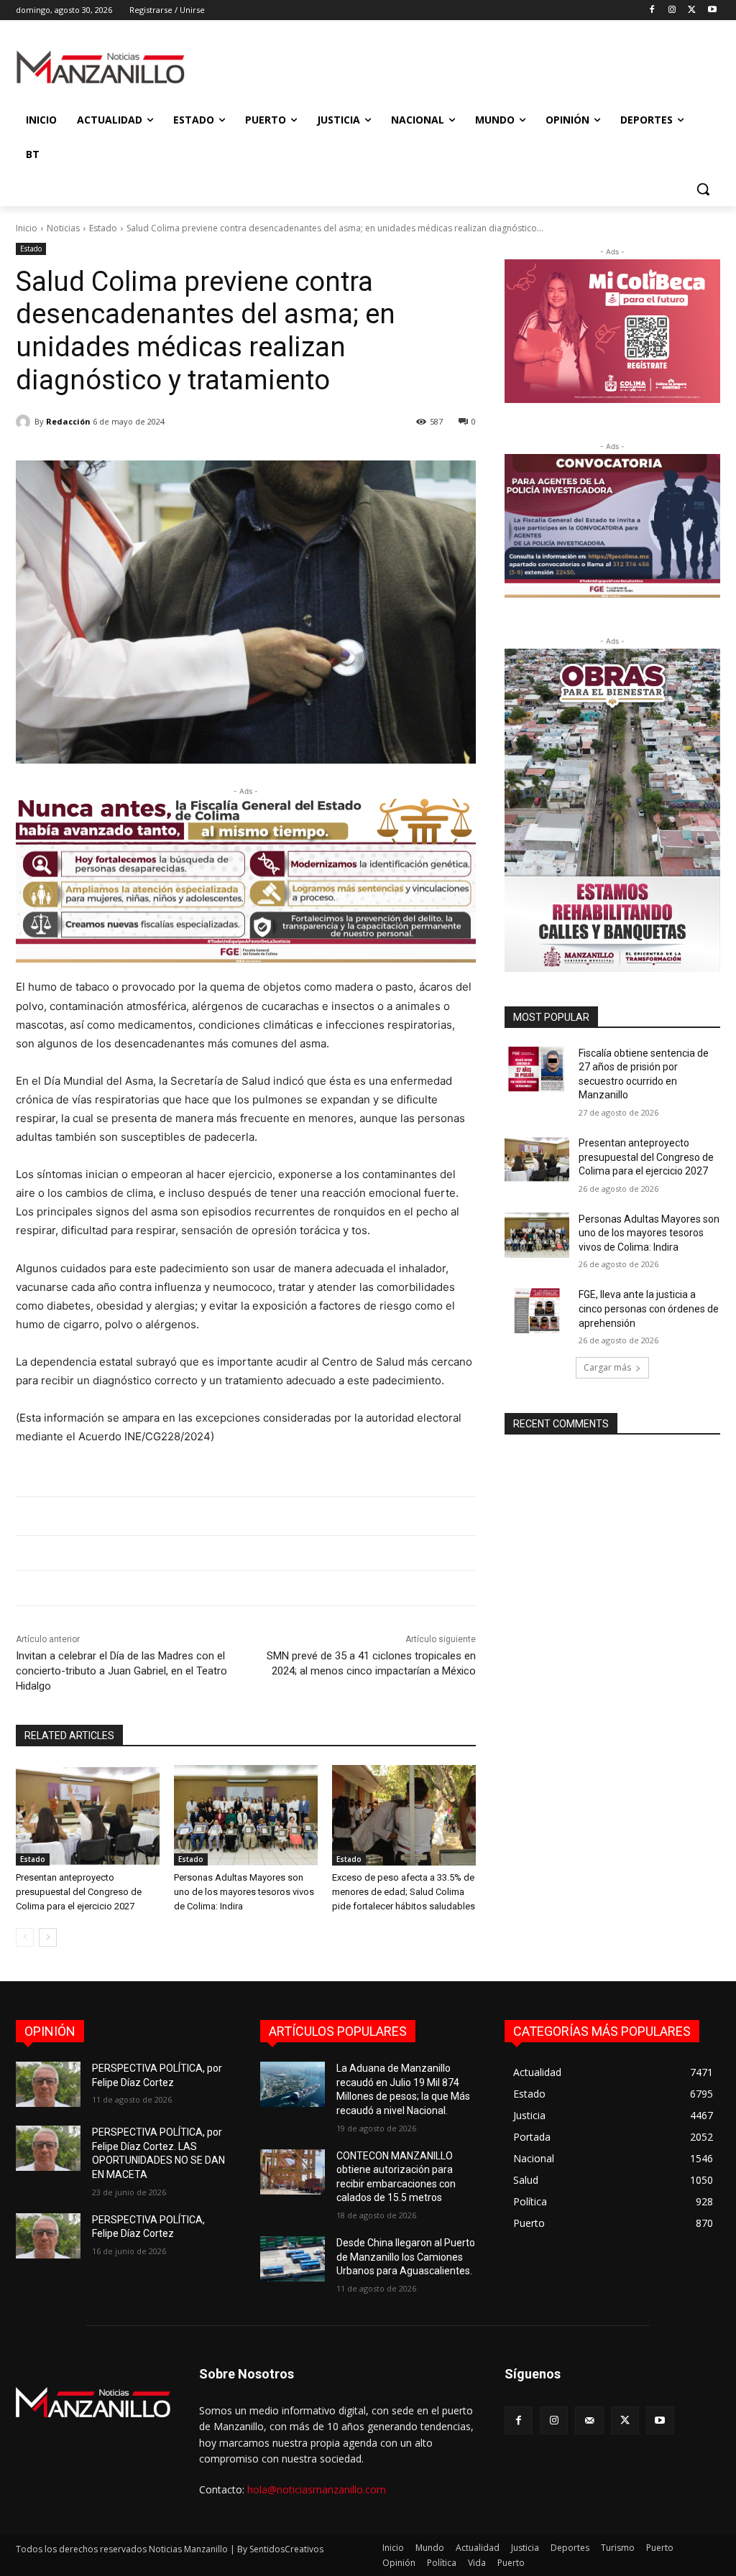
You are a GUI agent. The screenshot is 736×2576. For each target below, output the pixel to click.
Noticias (63, 228)
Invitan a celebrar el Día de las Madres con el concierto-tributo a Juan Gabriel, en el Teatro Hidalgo (121, 1671)
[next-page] (48, 1937)
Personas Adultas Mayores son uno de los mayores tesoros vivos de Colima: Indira (244, 1892)
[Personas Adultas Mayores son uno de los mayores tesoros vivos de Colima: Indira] (246, 1815)
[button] (703, 189)
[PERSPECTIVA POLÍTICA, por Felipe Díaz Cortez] (48, 2084)
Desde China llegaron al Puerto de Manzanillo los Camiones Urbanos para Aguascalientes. (406, 2257)
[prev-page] (25, 1937)
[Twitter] (692, 10)
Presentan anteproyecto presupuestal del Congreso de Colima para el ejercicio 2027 (79, 1892)
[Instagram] (672, 10)
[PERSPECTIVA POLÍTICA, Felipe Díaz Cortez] (48, 2236)
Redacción (68, 421)
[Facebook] (652, 10)
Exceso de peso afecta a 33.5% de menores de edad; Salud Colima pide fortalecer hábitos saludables (404, 1892)
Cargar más (607, 1367)
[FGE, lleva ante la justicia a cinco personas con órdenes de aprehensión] (537, 1311)
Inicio (27, 228)
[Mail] (589, 2420)
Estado (103, 228)
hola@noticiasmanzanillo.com (317, 2489)
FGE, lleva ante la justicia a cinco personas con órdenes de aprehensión (649, 1308)
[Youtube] (712, 10)
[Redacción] (25, 422)
